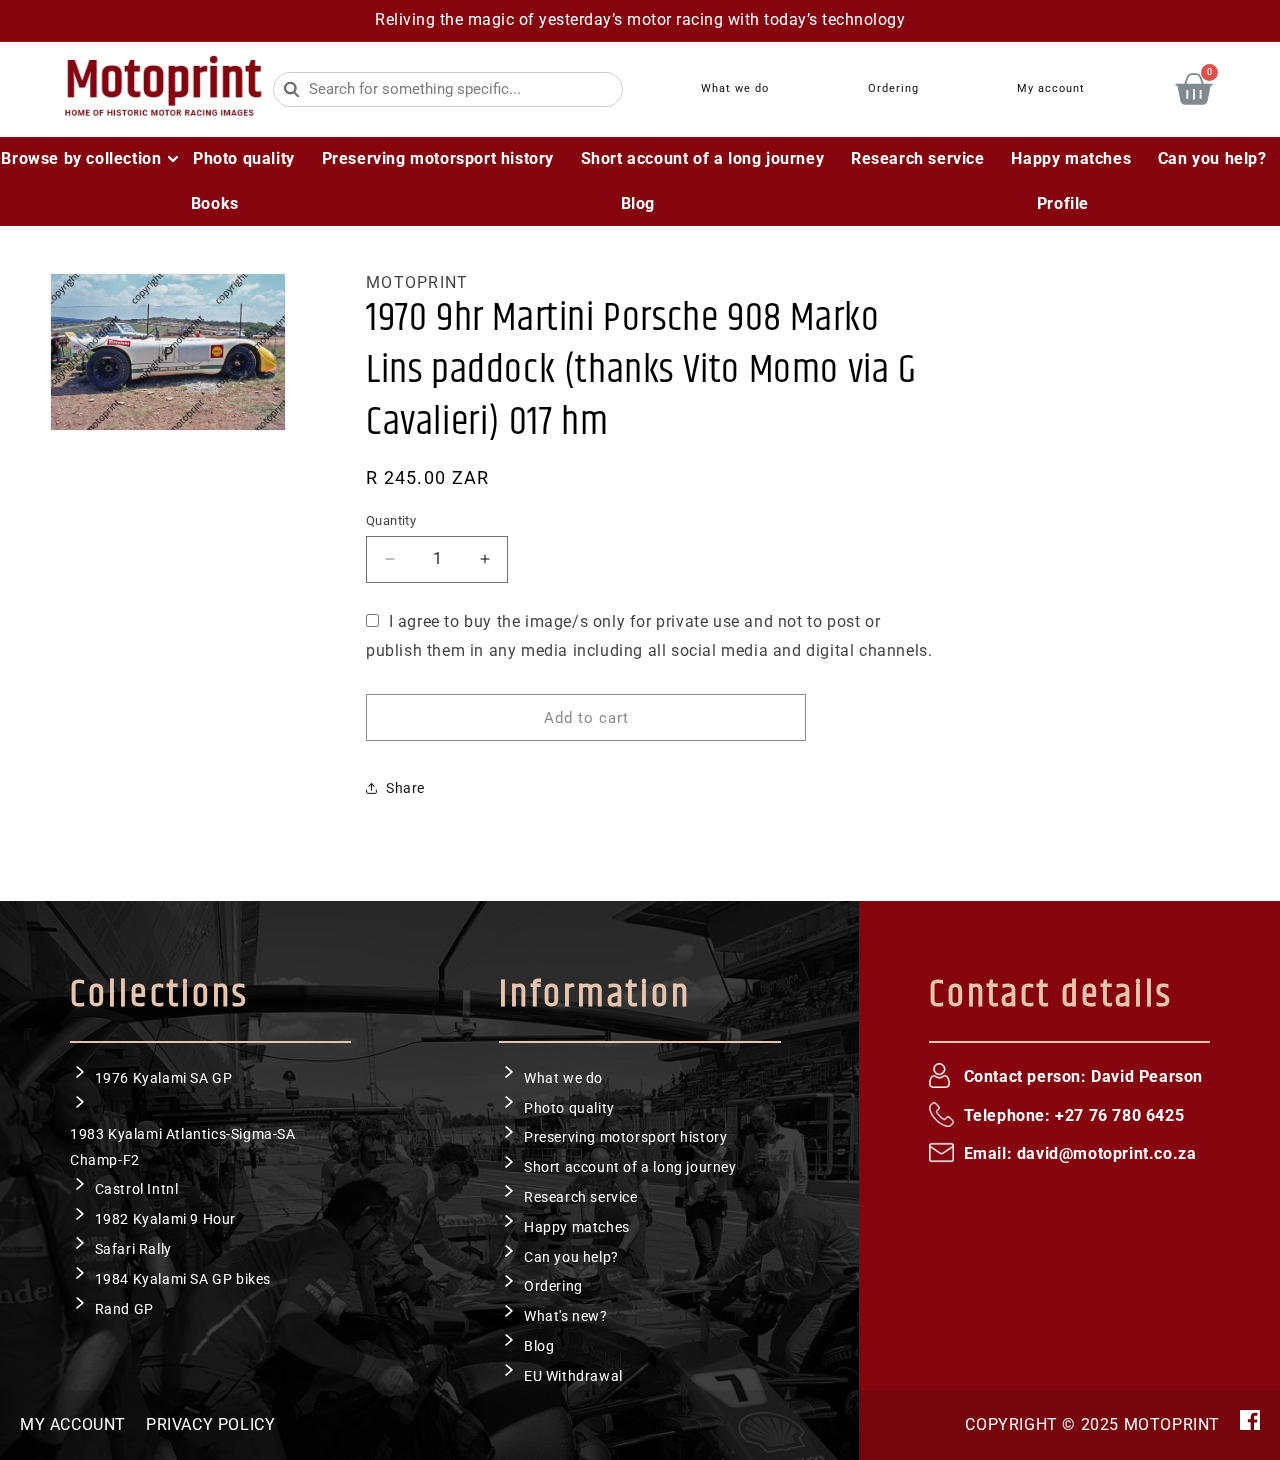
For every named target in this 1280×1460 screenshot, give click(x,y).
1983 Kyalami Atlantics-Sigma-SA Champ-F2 (183, 1146)
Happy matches (577, 1226)
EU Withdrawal (573, 1375)
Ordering (553, 1286)
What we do (563, 1077)
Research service (581, 1196)
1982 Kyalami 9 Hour (165, 1219)
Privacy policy (210, 1424)
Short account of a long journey (630, 1167)
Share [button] (405, 787)
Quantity (391, 519)
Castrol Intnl (137, 1189)
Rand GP (124, 1308)
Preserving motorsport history (625, 1137)
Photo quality (569, 1107)
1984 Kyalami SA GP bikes (183, 1278)
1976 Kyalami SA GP (164, 1077)
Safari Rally (133, 1248)
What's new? (566, 1316)
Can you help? (571, 1256)
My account (73, 1424)
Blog (539, 1345)
